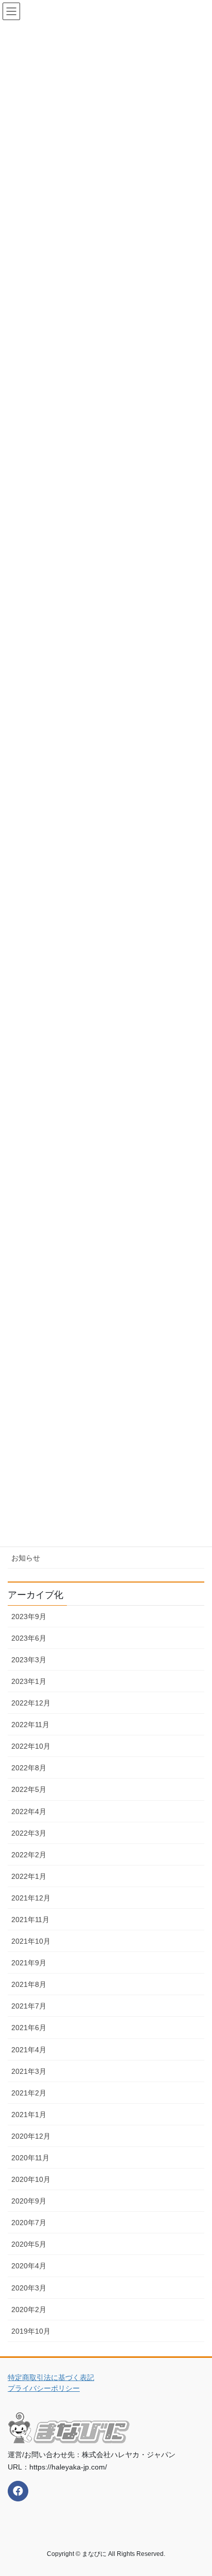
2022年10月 (31, 1746)
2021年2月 (29, 2093)
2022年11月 (30, 1725)
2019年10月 (31, 2331)
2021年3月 (29, 2071)
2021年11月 (30, 1920)
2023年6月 (29, 1638)
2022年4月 (29, 1811)
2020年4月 (29, 2266)
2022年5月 (29, 1789)
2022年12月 (31, 1703)
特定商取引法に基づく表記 (51, 2377)
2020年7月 (29, 2223)
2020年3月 (29, 2288)
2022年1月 (29, 1876)
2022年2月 (29, 1855)
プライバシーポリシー (44, 2388)
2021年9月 (29, 1963)
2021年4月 (29, 2050)
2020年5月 (29, 2244)
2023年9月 (29, 1616)
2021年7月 (29, 2006)
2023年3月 (29, 1660)
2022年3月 (29, 1833)
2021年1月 (29, 2115)
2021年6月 (29, 2028)
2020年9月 (29, 2201)
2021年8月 (29, 1984)
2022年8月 (29, 1768)
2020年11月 (30, 2158)
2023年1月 (29, 1681)
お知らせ (26, 1558)
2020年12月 (31, 2136)
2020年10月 (31, 2179)
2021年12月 (31, 1898)
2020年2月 (29, 2309)
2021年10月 (31, 1941)
